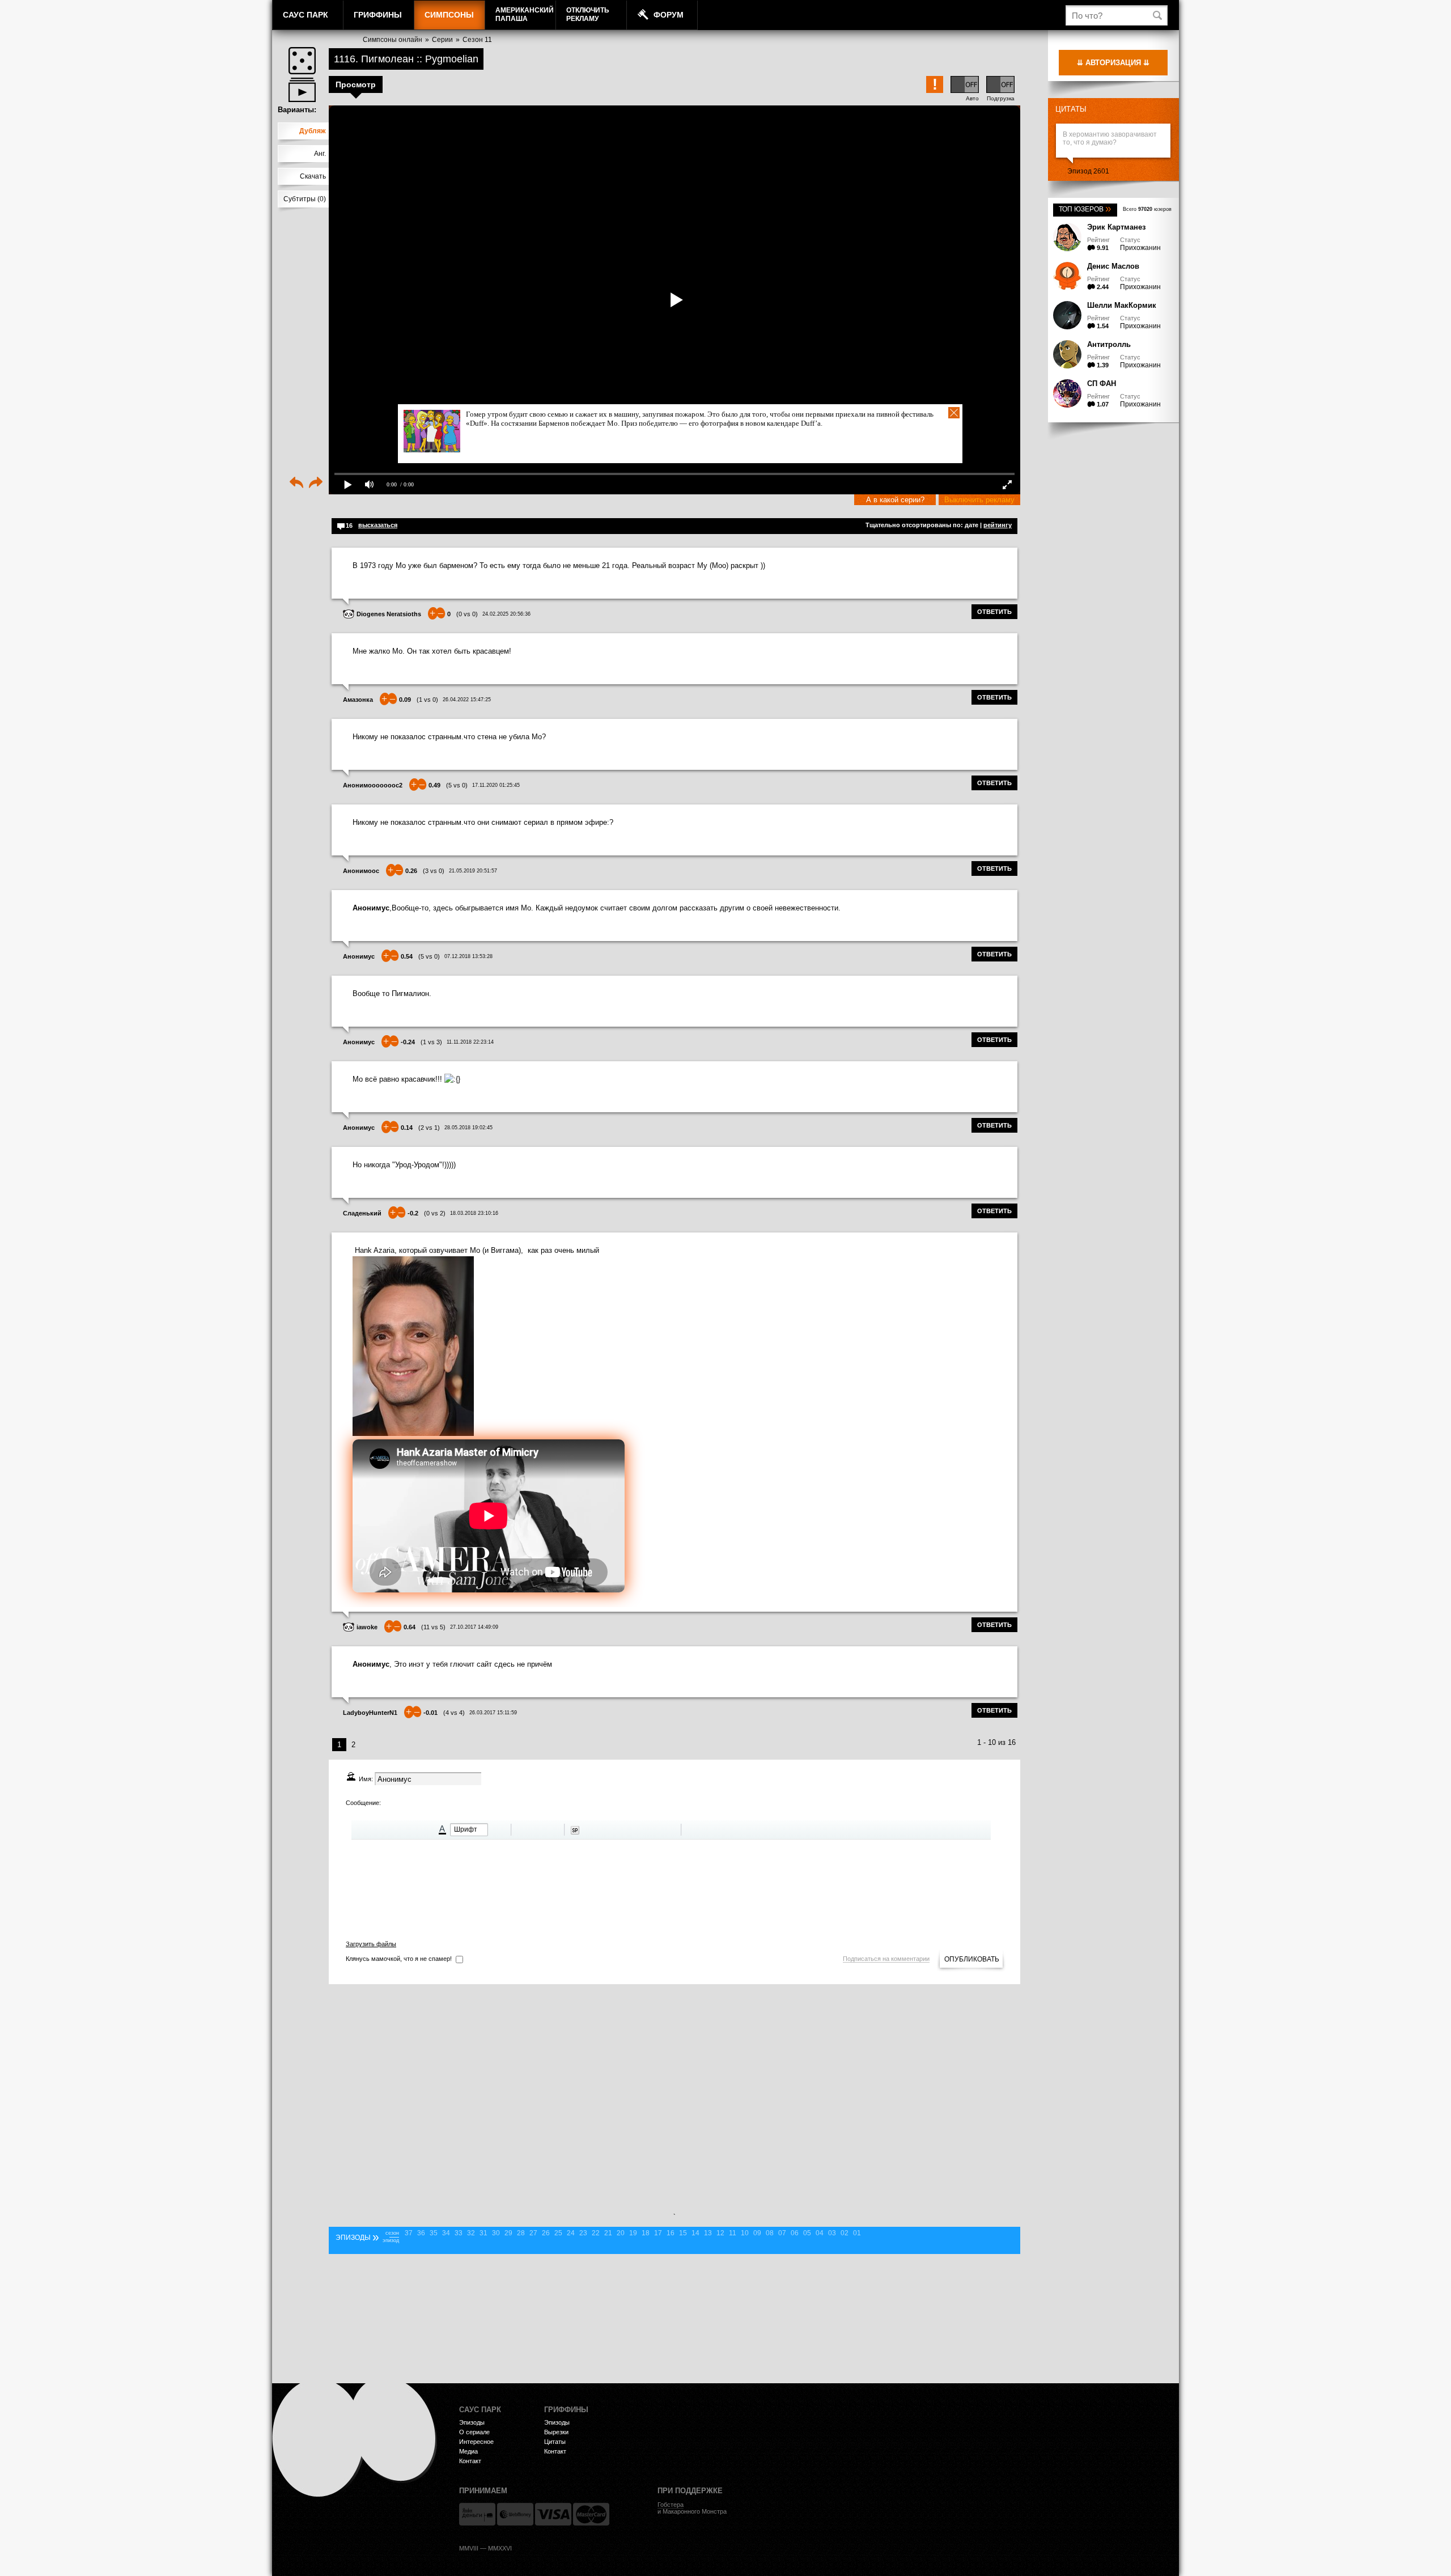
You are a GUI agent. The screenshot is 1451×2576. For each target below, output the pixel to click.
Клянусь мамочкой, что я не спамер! (399, 1959)
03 (832, 2233)
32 (471, 2233)
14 (695, 2233)
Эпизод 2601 (1088, 171)
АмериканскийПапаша (525, 14)
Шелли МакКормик (1122, 305)
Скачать (313, 176)
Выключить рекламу (979, 500)
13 (708, 2233)
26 (546, 2233)
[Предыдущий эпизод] (296, 484)
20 (621, 2233)
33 (459, 2233)
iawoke (367, 1627)
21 (608, 2233)
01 (857, 2233)
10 (745, 2233)
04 (820, 2233)
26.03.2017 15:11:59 (493, 1713)
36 (421, 2233)
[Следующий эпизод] (316, 484)
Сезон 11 (477, 40)
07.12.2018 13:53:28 (468, 956)
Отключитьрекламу (588, 14)
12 (720, 2233)
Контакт (470, 2461)
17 (658, 2233)
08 (770, 2233)
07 (782, 2233)
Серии (442, 40)
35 (434, 2233)
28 (521, 2233)
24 (571, 2233)
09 (757, 2233)
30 (496, 2233)
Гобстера (671, 2505)
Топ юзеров (1085, 209)
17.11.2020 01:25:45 (496, 785)
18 (646, 2233)
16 (671, 2233)
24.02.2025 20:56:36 (506, 614)
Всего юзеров (1147, 209)
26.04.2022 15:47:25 (467, 700)
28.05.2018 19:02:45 (468, 1128)
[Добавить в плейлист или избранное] (302, 90)
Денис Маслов (1113, 266)
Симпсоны (449, 15)
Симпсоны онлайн (393, 40)
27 (533, 2233)
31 (483, 2233)
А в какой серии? (895, 500)
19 (633, 2233)
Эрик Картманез (1116, 227)
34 (446, 2233)
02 (845, 2233)
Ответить (994, 612)
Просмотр (356, 84)
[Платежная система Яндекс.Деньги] (477, 2514)
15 (683, 2233)
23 (583, 2233)
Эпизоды (472, 2422)
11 (733, 2233)
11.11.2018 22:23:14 (470, 1042)
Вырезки (556, 2432)
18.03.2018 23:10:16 (474, 1213)
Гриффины (378, 15)
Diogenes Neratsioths (389, 614)
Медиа (468, 2451)
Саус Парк (306, 15)
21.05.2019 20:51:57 (473, 871)
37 (409, 2233)
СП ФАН (1102, 384)
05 (807, 2233)
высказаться (378, 525)
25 (558, 2233)
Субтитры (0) (305, 199)
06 (795, 2233)
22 (596, 2233)
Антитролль (1109, 344)
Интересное (476, 2442)
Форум (669, 15)
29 (508, 2233)
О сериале (474, 2432)
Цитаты (1071, 109)
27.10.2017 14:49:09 (474, 1627)
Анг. (320, 154)
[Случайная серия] (302, 61)
